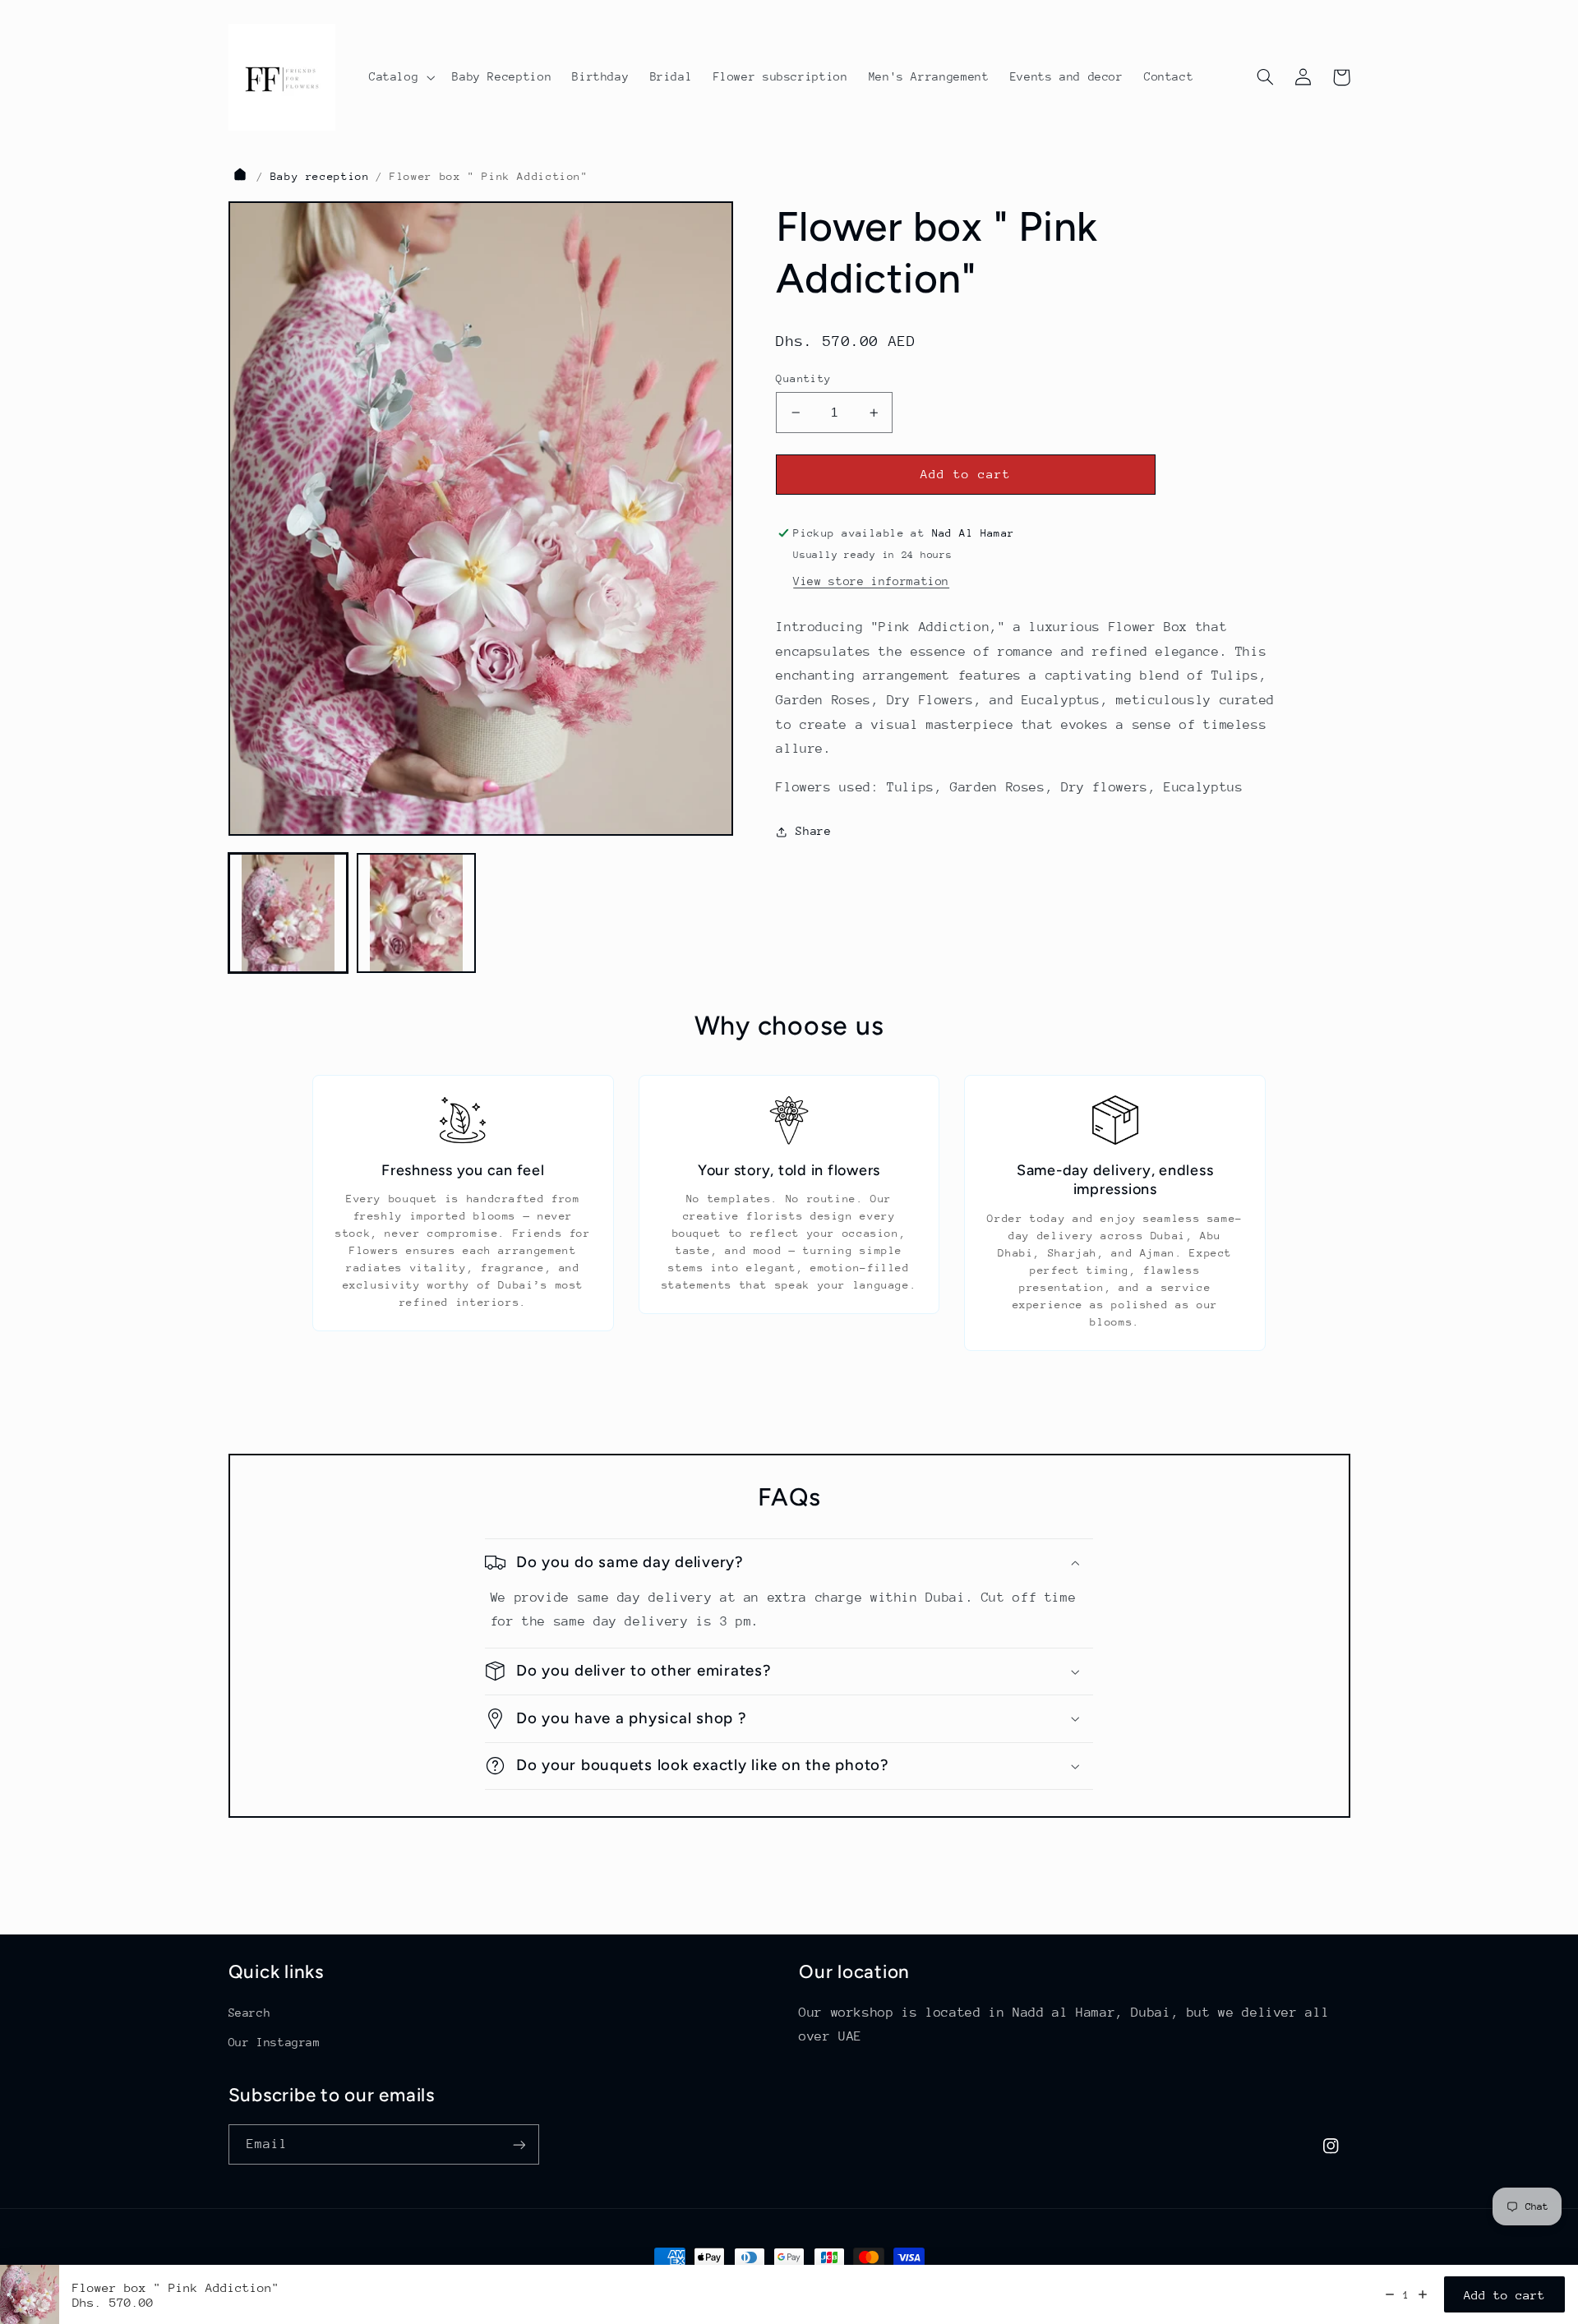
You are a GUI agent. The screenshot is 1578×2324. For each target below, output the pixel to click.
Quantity (803, 378)
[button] (400, 77)
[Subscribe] (519, 2144)
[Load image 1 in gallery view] (288, 913)
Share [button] (813, 831)
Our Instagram (275, 2042)
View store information (871, 581)
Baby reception (320, 176)
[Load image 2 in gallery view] (417, 913)
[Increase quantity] (1423, 2294)
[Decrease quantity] (1390, 2294)
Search (250, 2013)
